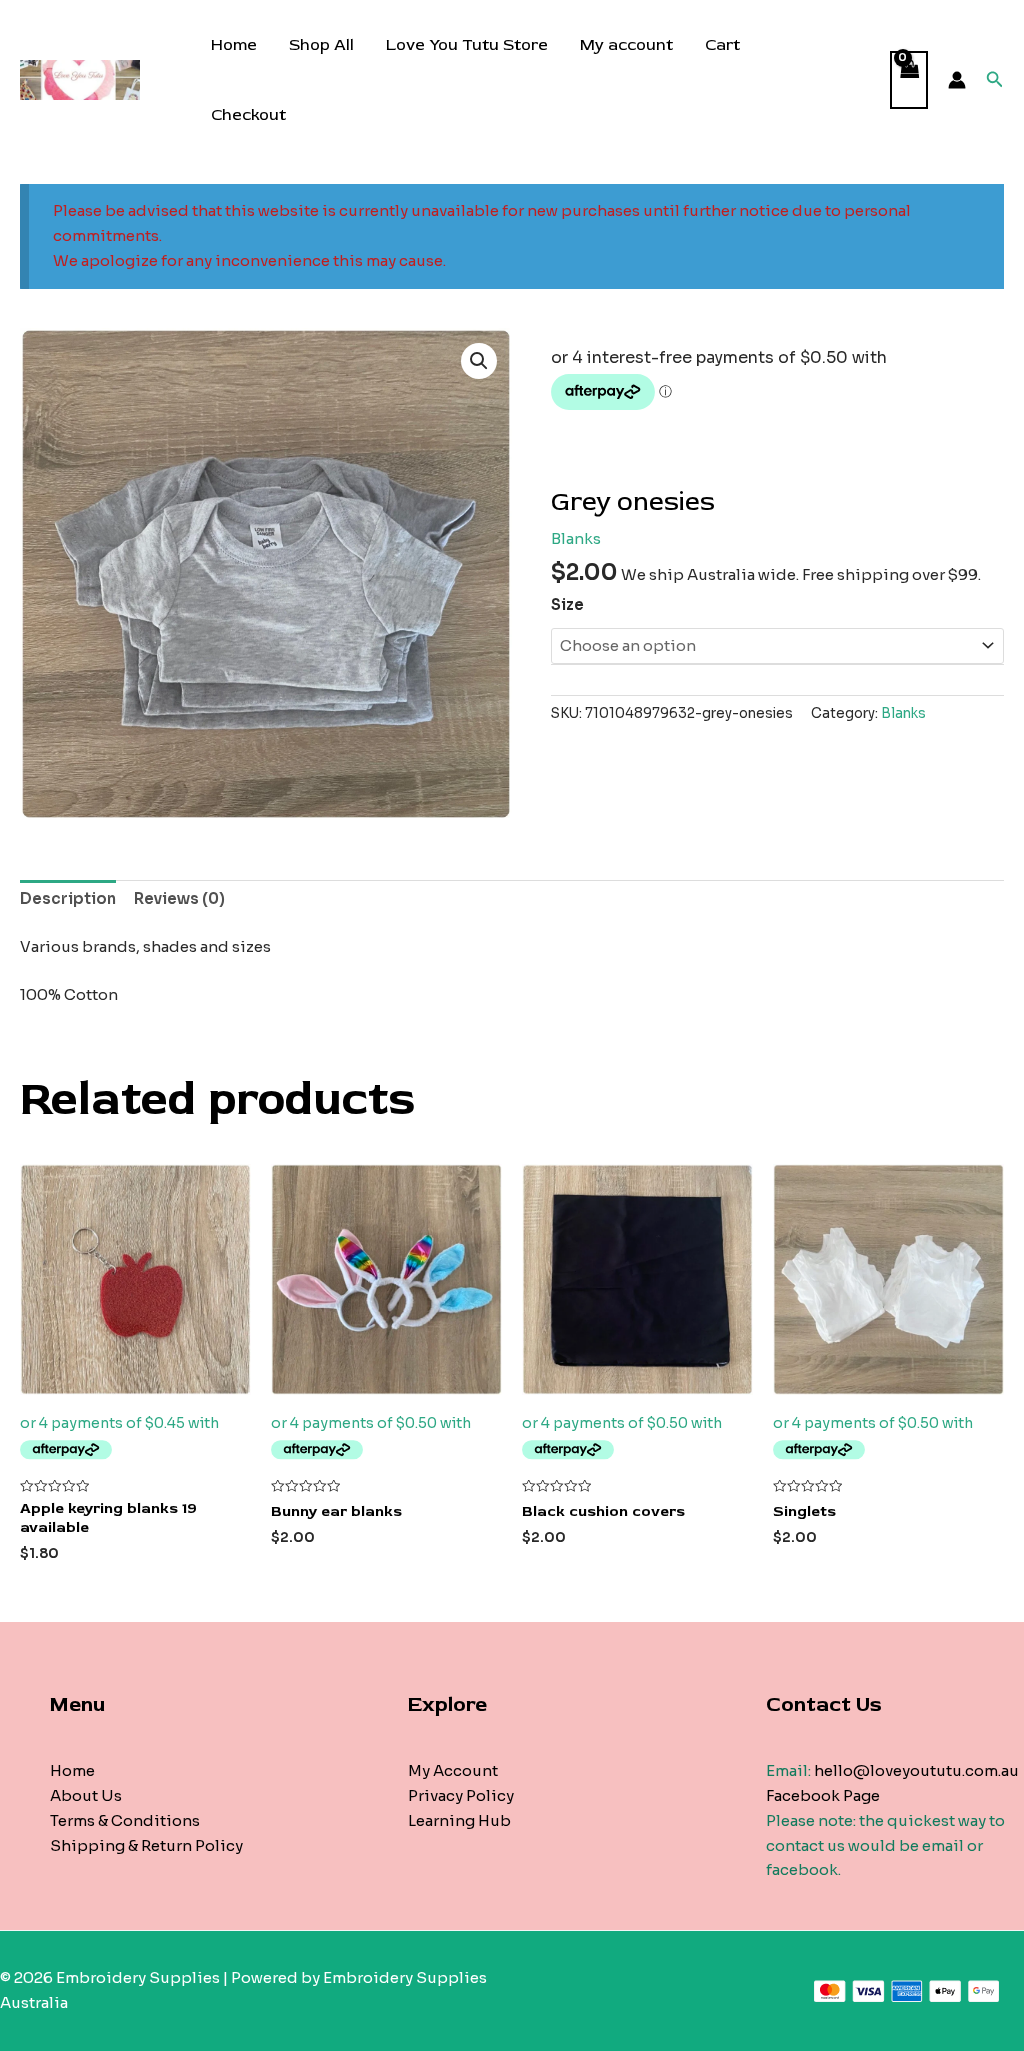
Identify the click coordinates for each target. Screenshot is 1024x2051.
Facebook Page (823, 1795)
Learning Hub (459, 1820)
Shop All (321, 45)
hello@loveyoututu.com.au (916, 1770)
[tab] (68, 900)
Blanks (576, 538)
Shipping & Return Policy (146, 1845)
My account (626, 45)
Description (68, 898)
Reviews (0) (179, 898)
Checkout (248, 115)
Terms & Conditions (125, 1820)
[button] (479, 361)
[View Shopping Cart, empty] (909, 80)
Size (567, 604)
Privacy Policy (461, 1795)
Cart (722, 45)
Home (234, 45)
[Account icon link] (957, 80)
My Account (453, 1770)
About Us (86, 1795)
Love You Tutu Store (467, 45)
